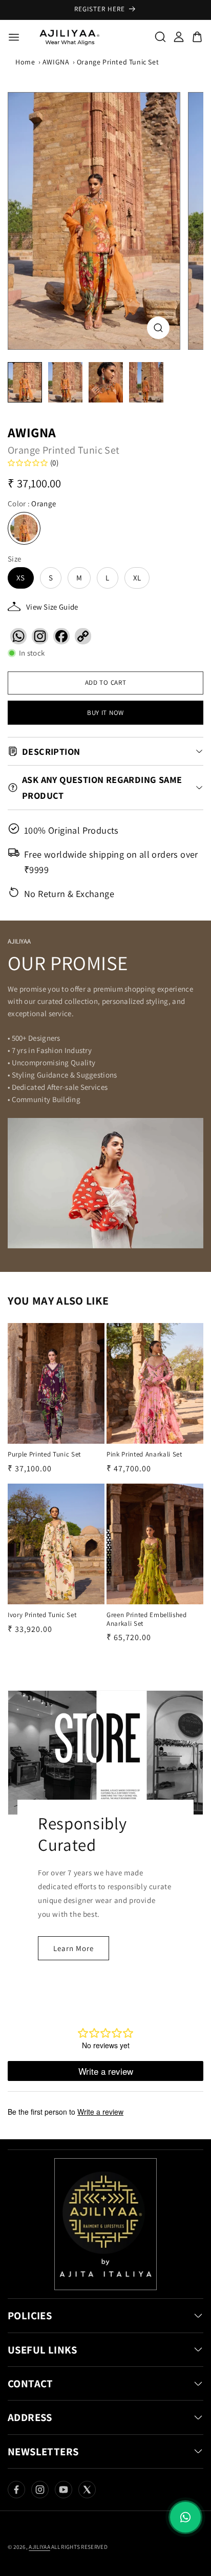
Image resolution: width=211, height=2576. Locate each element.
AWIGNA (56, 62)
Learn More (73, 1948)
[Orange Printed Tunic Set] (94, 221)
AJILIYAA (39, 2547)
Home (25, 62)
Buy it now (105, 713)
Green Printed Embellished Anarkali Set (147, 1619)
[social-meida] (16, 2490)
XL (137, 578)
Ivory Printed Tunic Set (42, 1615)
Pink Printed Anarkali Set (144, 1454)
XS (21, 578)
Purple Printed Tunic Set (44, 1454)
